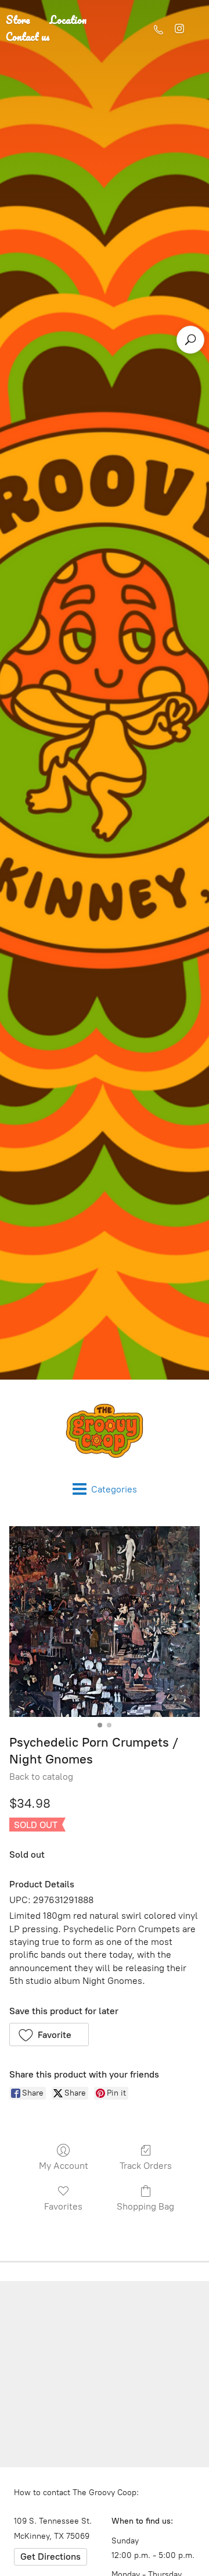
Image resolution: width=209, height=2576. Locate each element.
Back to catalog (41, 1777)
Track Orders (146, 2166)
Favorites (63, 2206)
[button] (49, 2035)
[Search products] (190, 340)
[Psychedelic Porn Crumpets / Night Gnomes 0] (105, 1622)
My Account (64, 2166)
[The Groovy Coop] (105, 1431)
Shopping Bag (145, 2206)
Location (68, 20)
